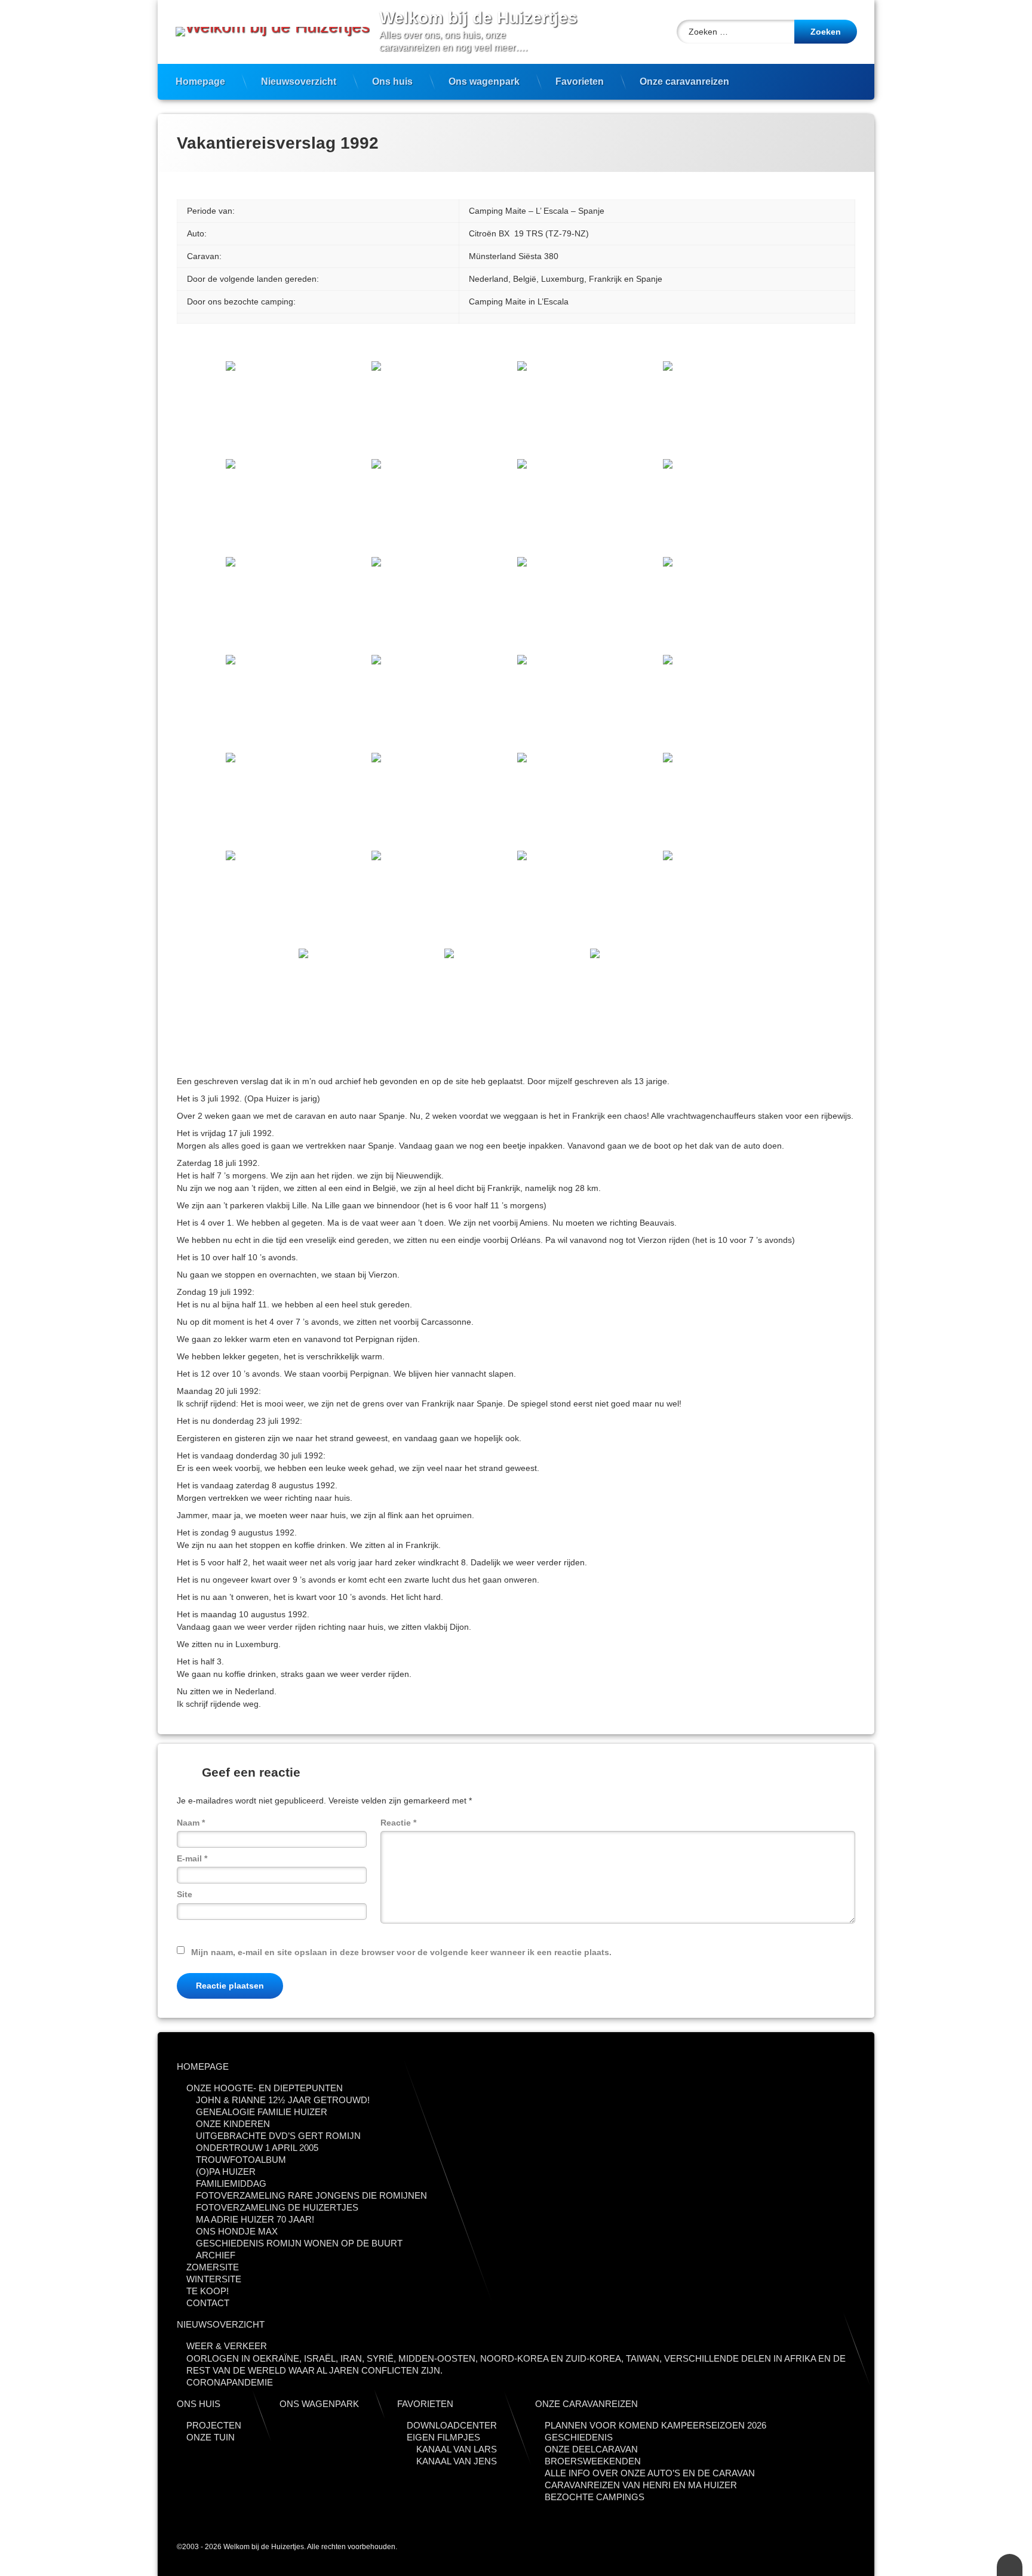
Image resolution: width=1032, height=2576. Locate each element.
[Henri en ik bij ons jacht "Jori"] (370, 996)
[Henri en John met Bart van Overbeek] (662, 996)
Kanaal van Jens (457, 2461)
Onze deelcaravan (591, 2449)
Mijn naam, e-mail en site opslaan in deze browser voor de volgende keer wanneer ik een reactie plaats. (401, 1952)
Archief (216, 2255)
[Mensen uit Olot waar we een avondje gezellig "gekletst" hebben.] (589, 605)
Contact (208, 2303)
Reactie (398, 1823)
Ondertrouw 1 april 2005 (257, 2148)
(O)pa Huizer (226, 2172)
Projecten (214, 2425)
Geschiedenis (579, 2437)
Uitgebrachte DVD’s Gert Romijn (278, 2136)
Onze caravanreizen (684, 81)
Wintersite (214, 2279)
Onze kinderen (233, 2124)
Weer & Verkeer (227, 2346)
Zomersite (213, 2267)
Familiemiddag (231, 2183)
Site (185, 1894)
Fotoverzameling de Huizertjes (277, 2207)
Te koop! (208, 2291)
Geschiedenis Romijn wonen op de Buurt (299, 2243)
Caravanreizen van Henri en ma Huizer (641, 2485)
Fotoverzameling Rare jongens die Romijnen (311, 2195)
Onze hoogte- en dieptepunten (265, 2088)
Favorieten (580, 81)
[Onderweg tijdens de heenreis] (297, 409)
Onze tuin (211, 2437)
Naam (191, 1823)
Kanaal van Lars (457, 2449)
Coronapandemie (230, 2382)
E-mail (192, 1858)
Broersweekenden (593, 2461)
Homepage (200, 81)
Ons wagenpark (484, 81)
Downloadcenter (452, 2425)
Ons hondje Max (237, 2231)
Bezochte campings (595, 2497)
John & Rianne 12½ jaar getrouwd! (283, 2100)
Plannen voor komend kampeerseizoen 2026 (655, 2425)
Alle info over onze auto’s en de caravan (650, 2473)
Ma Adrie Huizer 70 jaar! (255, 2219)
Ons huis (392, 81)
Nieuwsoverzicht (299, 81)
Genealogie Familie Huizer (262, 2112)
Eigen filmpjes (443, 2437)
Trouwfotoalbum (241, 2160)
